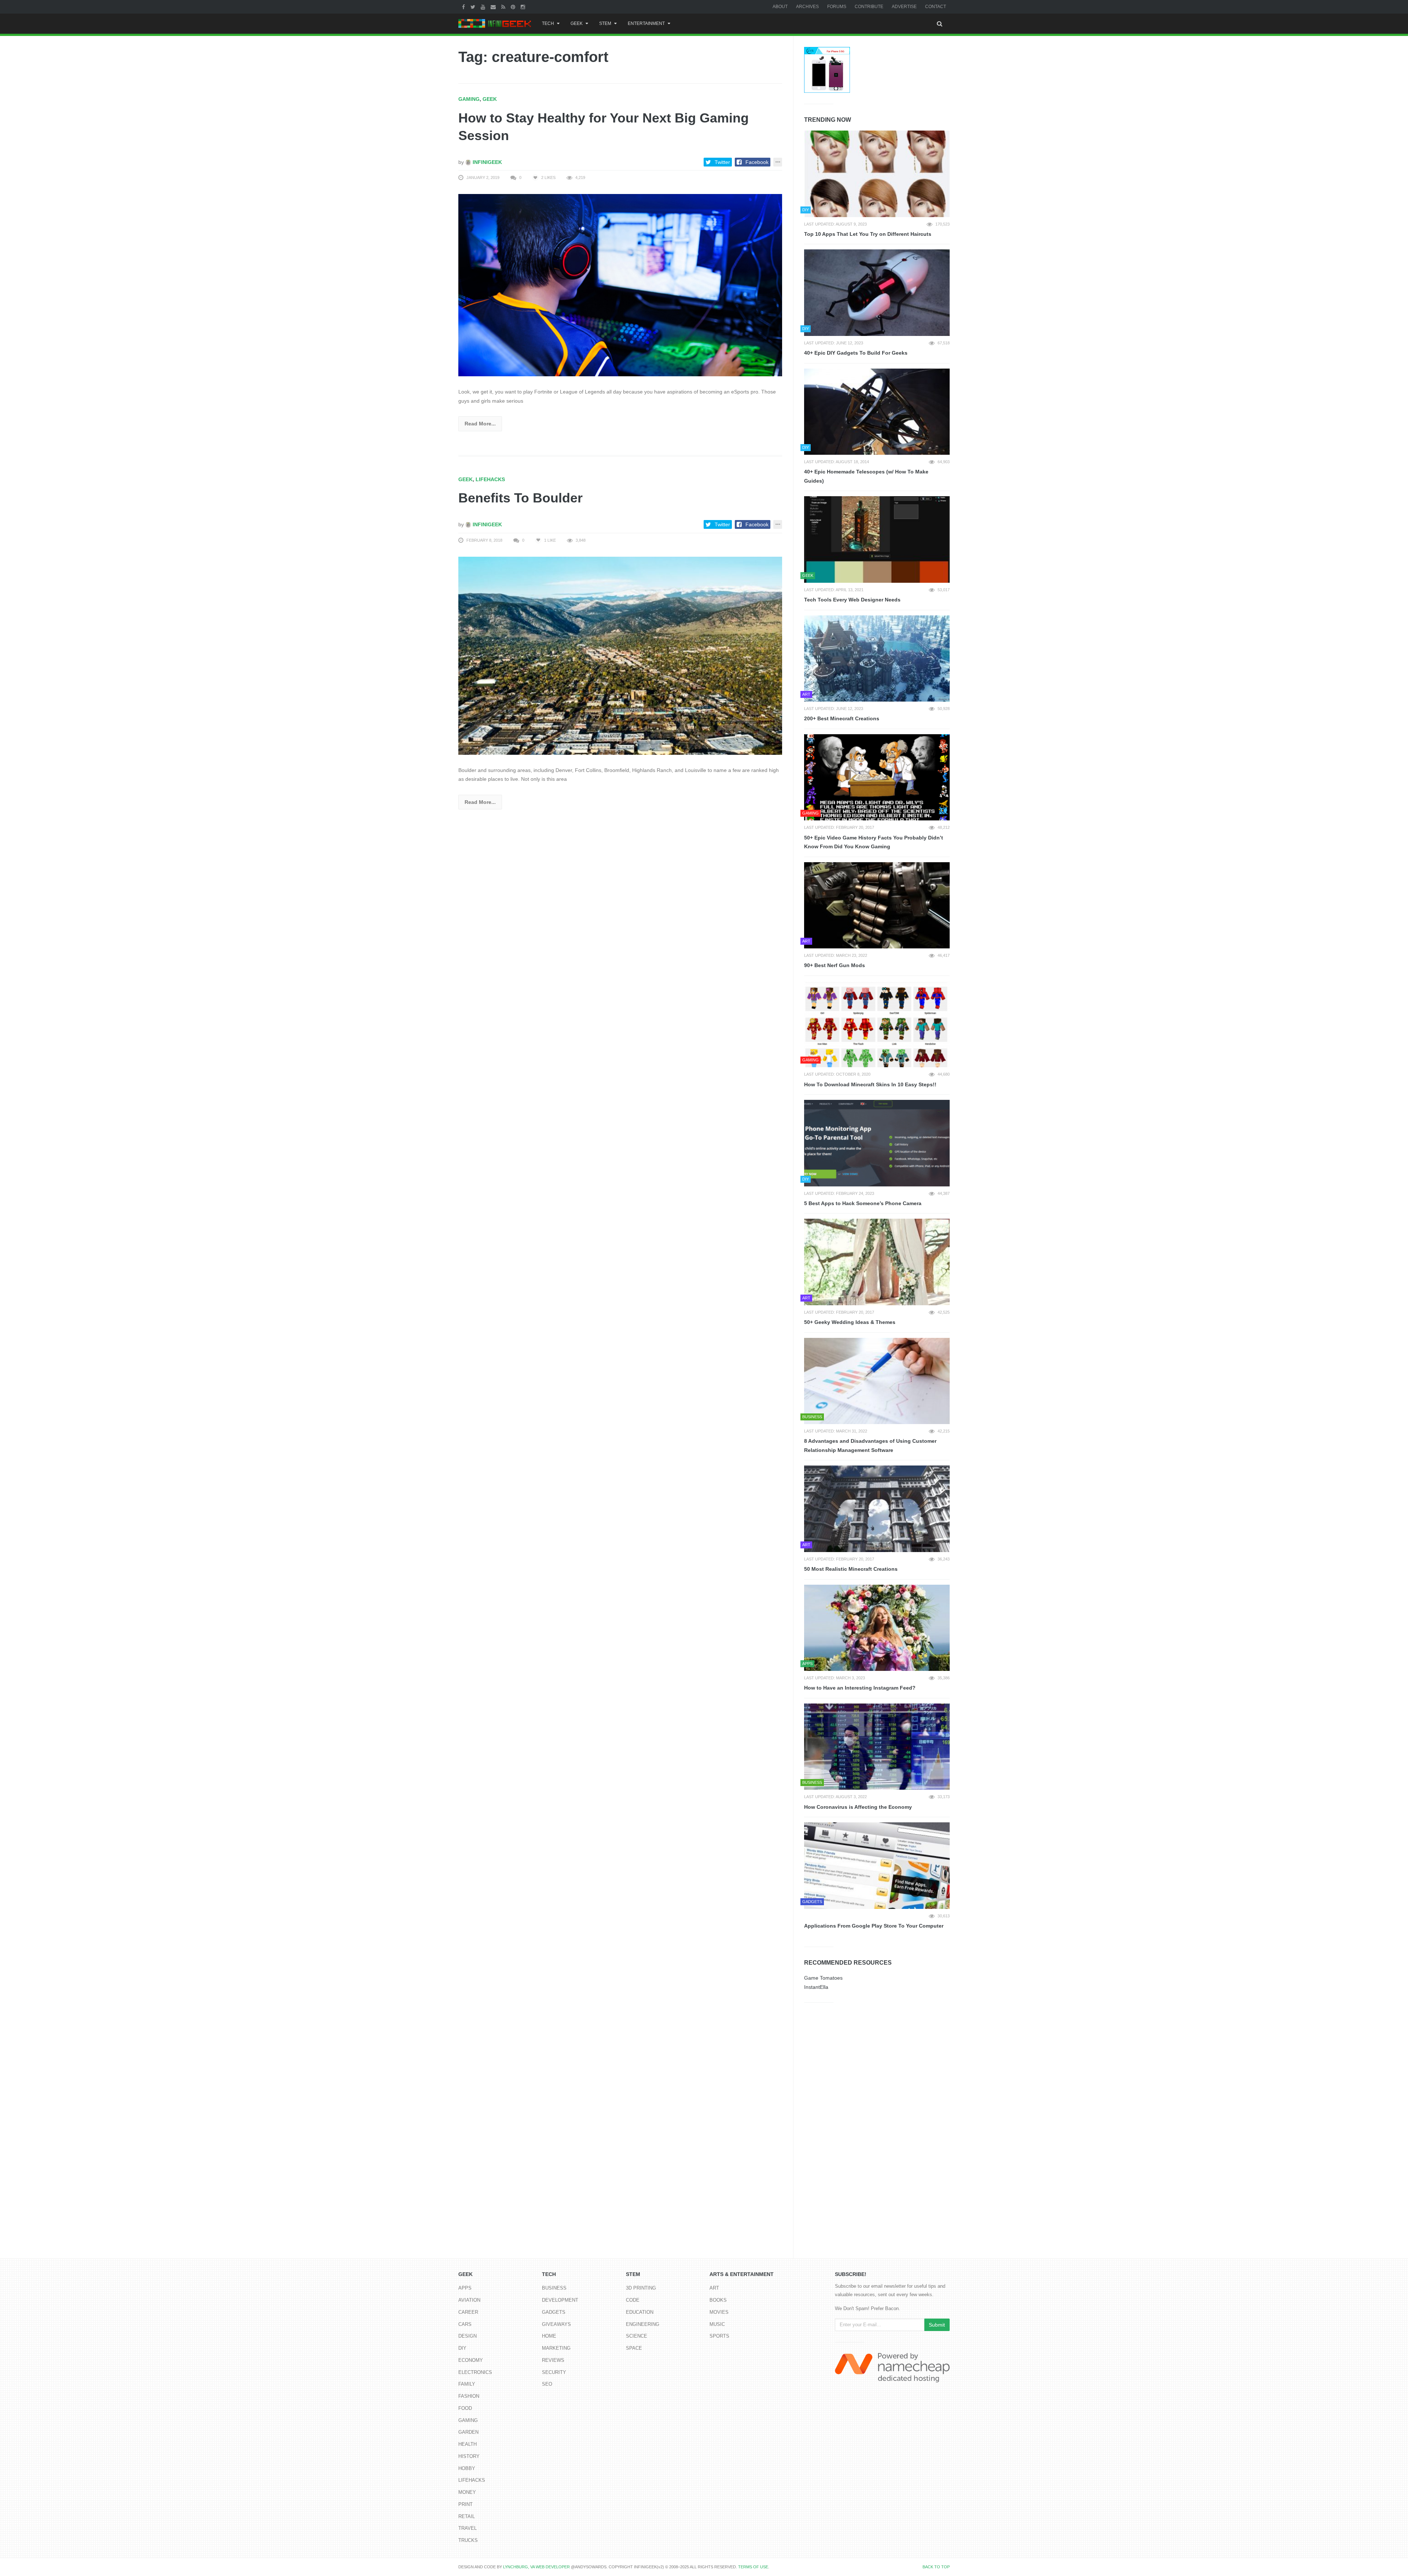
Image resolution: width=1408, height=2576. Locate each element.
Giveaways (556, 2324)
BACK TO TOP (936, 2567)
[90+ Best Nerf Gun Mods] (877, 905)
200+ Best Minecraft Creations (842, 718)
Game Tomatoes (823, 1978)
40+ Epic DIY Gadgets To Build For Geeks (856, 353)
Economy (471, 2360)
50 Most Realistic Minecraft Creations (851, 1569)
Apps (465, 2288)
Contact (936, 7)
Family (467, 2384)
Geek (577, 23)
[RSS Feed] (504, 7)
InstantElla (816, 1987)
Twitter (722, 162)
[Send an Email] (494, 7)
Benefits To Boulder (520, 498)
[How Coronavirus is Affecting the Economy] (877, 1747)
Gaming (469, 99)
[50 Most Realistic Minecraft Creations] (877, 1509)
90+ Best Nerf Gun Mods (835, 965)
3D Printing (641, 2288)
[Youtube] (484, 7)
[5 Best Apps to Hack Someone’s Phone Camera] (877, 1143)
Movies (719, 2312)
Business (554, 2288)
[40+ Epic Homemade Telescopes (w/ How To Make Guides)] (877, 412)
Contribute (869, 7)
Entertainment (646, 23)
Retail (467, 2516)
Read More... (480, 424)
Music (717, 2324)
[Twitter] (474, 7)
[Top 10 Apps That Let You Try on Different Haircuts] (877, 174)
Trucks (468, 2540)
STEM (605, 23)
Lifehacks (490, 479)
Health (467, 2444)
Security (554, 2372)
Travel (467, 2528)
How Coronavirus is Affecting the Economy (858, 1807)
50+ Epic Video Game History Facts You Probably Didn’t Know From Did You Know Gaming (874, 842)
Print (465, 2504)
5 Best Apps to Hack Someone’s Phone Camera (863, 1203)
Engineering (643, 2324)
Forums (837, 7)
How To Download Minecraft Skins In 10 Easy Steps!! (870, 1084)
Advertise (904, 7)
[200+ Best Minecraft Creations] (877, 659)
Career (468, 2312)
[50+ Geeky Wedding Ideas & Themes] (877, 1262)
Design (467, 2336)
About (780, 7)
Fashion (469, 2396)
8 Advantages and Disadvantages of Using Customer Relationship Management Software (870, 1446)
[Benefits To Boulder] (620, 655)
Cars (465, 2324)
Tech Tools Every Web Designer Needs (852, 600)
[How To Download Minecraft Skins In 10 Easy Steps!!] (877, 1024)
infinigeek (487, 162)
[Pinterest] (514, 7)
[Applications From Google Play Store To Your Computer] (877, 1866)
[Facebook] (464, 7)
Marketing (556, 2348)
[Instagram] (524, 7)
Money (467, 2492)
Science (637, 2336)
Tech (548, 23)
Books (718, 2300)
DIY (462, 2348)
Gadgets (554, 2312)
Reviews (553, 2360)
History (469, 2456)
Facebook (757, 162)
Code (633, 2300)
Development (560, 2300)
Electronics (475, 2372)
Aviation (469, 2300)
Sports (719, 2336)
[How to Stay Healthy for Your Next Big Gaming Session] (620, 285)
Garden (468, 2432)
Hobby (467, 2468)
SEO (547, 2384)
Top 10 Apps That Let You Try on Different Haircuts (868, 234)
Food (465, 2408)
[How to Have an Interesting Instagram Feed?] (877, 1628)
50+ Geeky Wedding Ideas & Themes (850, 1322)
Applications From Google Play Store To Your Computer (874, 1926)
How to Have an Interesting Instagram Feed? (860, 1688)
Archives (807, 7)
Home (549, 2336)
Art (714, 2288)
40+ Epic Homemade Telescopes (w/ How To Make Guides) (866, 476)
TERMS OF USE (753, 2567)
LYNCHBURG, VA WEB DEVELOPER (536, 2567)
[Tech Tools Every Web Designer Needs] (877, 539)
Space (634, 2348)
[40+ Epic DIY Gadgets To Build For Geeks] (877, 293)
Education (640, 2312)
